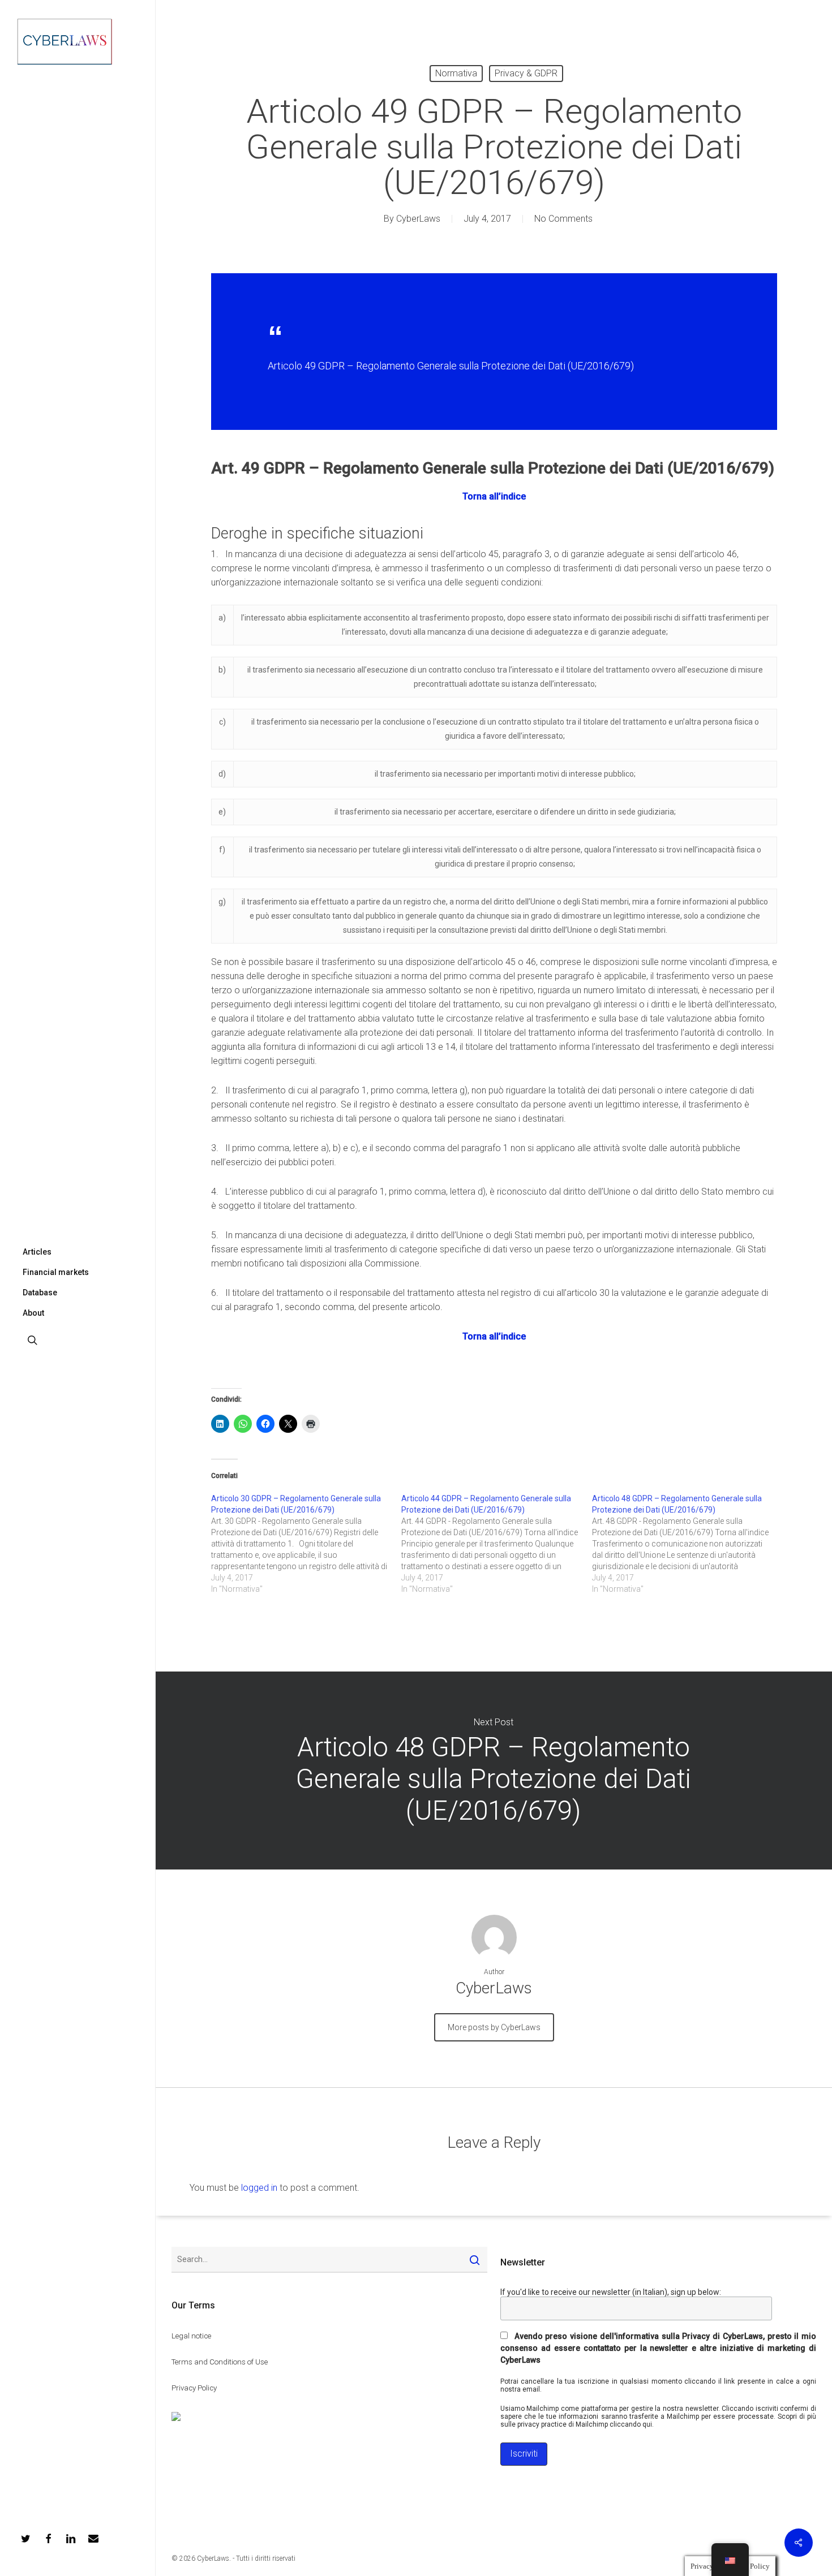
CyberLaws (418, 219)
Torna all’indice (494, 496)
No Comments (563, 219)
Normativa (456, 73)
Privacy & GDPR (526, 73)
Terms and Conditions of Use (220, 2362)
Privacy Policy (194, 2388)
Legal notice (191, 2336)
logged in (259, 2188)
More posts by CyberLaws (494, 2027)
